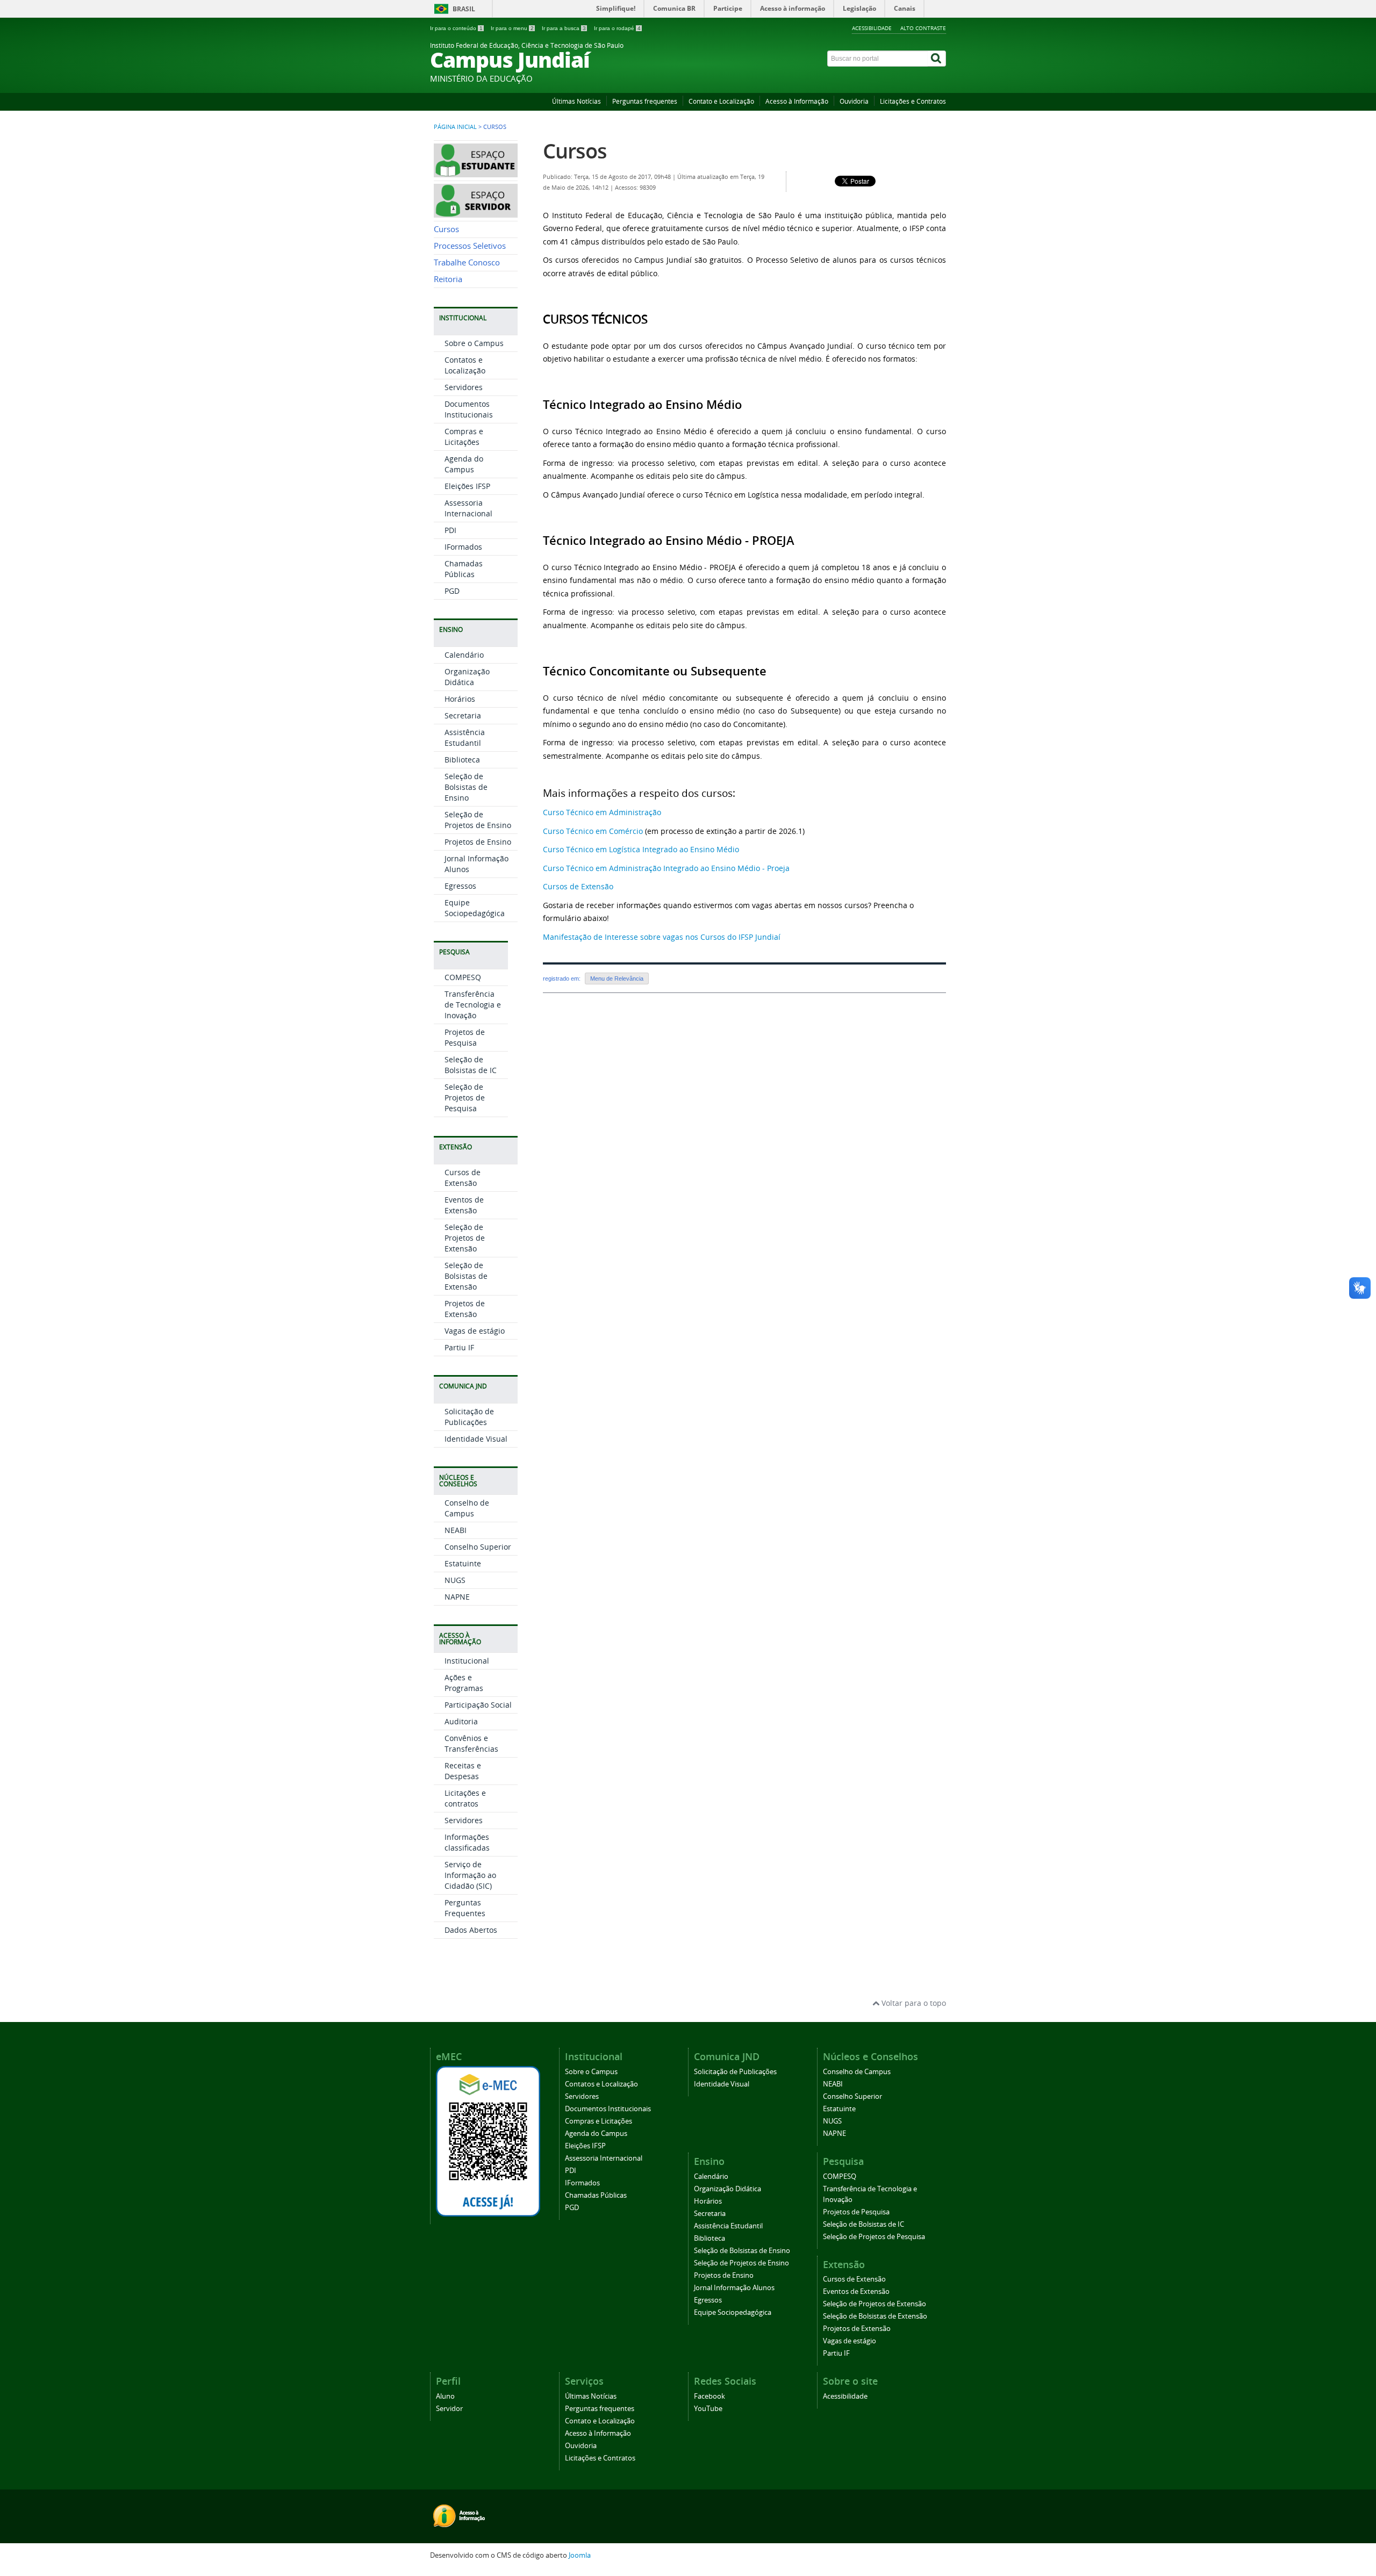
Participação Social (478, 1705)
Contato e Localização (721, 101)
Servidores (464, 387)
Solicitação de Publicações (469, 1417)
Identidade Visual (476, 1439)
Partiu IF (459, 1347)
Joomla (580, 2555)
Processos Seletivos (470, 246)
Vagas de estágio (475, 1331)
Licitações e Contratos (913, 101)
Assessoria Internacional (468, 508)
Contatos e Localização (465, 365)
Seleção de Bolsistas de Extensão (466, 1276)
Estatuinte (463, 1563)
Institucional (467, 1661)
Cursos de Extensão (463, 1178)
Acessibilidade (872, 28)
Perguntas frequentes (645, 101)
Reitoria (448, 279)
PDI (450, 530)
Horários (460, 699)
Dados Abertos (471, 1930)
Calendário (464, 655)
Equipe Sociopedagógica (475, 908)
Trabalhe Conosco (467, 262)
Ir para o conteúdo (456, 28)
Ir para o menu (512, 28)
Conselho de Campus (467, 1508)
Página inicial (455, 127)
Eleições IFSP (467, 486)
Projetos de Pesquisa (465, 1037)
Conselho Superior (478, 1547)
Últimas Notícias (576, 101)
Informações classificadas (467, 1842)
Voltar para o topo (913, 2003)
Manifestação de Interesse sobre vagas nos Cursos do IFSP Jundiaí (662, 937)
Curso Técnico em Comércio (593, 831)
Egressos (460, 886)
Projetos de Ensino (478, 842)
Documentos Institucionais (469, 409)
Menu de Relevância (617, 978)
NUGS (455, 1580)
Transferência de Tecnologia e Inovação (473, 1005)
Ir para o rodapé (617, 28)
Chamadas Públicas (464, 569)
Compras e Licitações (464, 437)
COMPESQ (463, 977)
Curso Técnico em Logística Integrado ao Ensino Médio (641, 849)
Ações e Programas (464, 1683)
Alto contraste (923, 28)
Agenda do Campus (464, 464)
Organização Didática (467, 677)
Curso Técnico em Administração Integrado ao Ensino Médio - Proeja (666, 868)
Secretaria (463, 715)
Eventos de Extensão (464, 1205)
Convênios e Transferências (471, 1743)
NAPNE (457, 1597)
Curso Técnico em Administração (602, 812)
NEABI (456, 1530)
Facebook (709, 2396)
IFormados (463, 547)
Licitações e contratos (465, 1798)
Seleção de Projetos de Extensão (465, 1238)
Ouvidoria (854, 101)
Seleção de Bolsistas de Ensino (466, 787)
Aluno (445, 2396)
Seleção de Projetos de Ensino (478, 820)
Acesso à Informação (797, 101)
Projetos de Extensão (465, 1309)
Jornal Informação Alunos (734, 2288)
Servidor (449, 2409)
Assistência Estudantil (465, 737)
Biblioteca (462, 760)
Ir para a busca (564, 28)
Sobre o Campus (474, 343)
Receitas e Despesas (463, 1771)
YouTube (708, 2409)
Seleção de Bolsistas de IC (471, 1065)
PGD (452, 591)
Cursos (446, 229)
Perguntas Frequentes (465, 1908)
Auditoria (461, 1721)
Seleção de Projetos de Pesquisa (465, 1098)
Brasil (464, 9)
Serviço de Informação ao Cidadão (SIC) (470, 1875)
